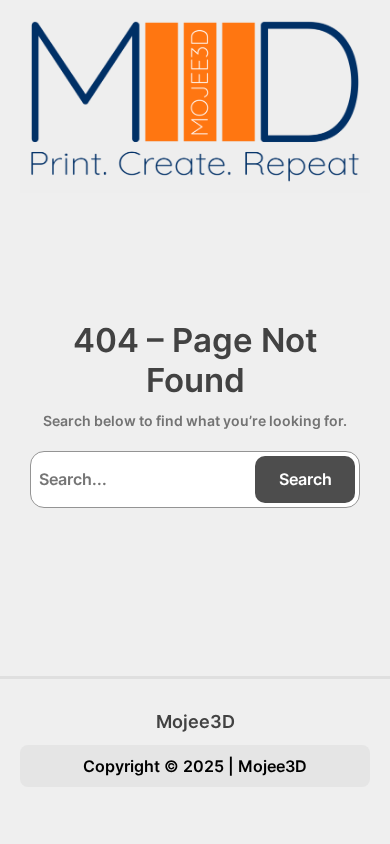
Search (305, 479)
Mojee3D (195, 721)
